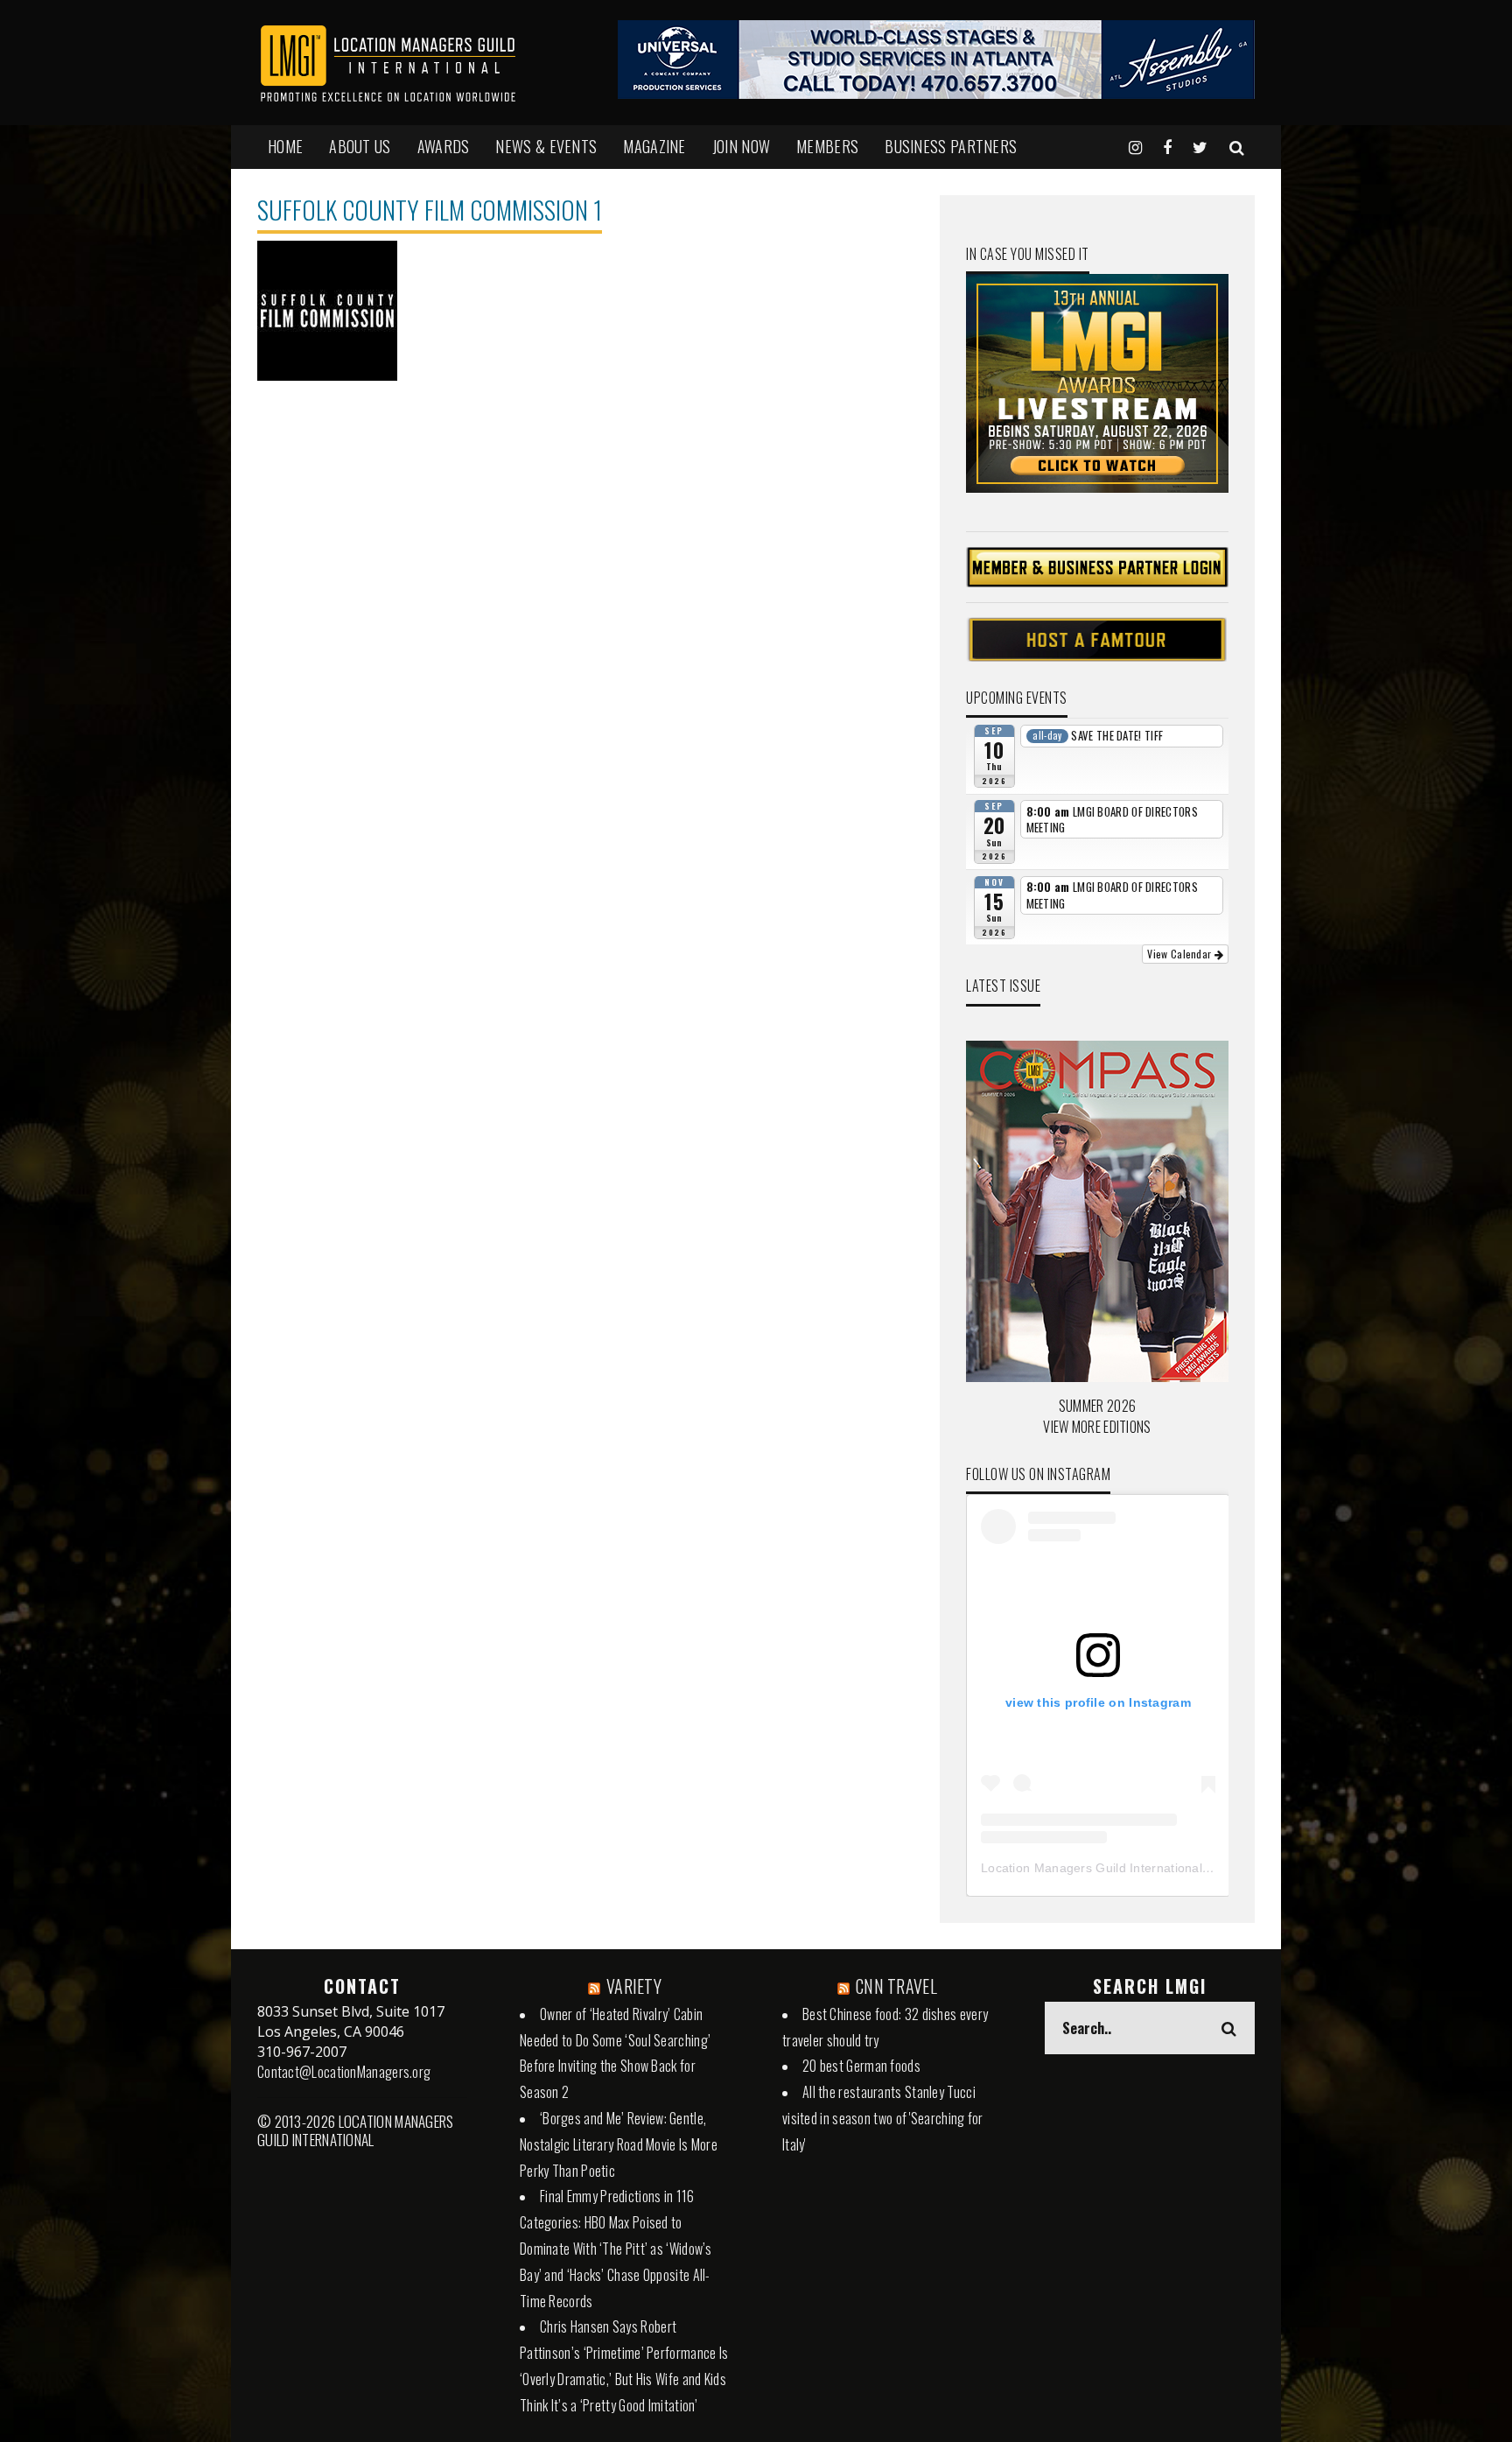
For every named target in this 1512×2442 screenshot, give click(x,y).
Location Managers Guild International (1092, 1868)
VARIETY (634, 1986)
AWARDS (444, 146)
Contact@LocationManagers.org (344, 2072)
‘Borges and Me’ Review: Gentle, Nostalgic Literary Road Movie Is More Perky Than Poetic (619, 2144)
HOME (285, 146)
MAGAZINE (654, 146)
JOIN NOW (741, 146)
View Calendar (1180, 954)
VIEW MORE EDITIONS (1097, 1427)
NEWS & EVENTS (546, 146)
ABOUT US (360, 146)
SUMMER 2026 (1097, 1406)
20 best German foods (861, 2066)
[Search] (1237, 146)
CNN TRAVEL (896, 1986)
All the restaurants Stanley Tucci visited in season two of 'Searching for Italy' (883, 2118)
